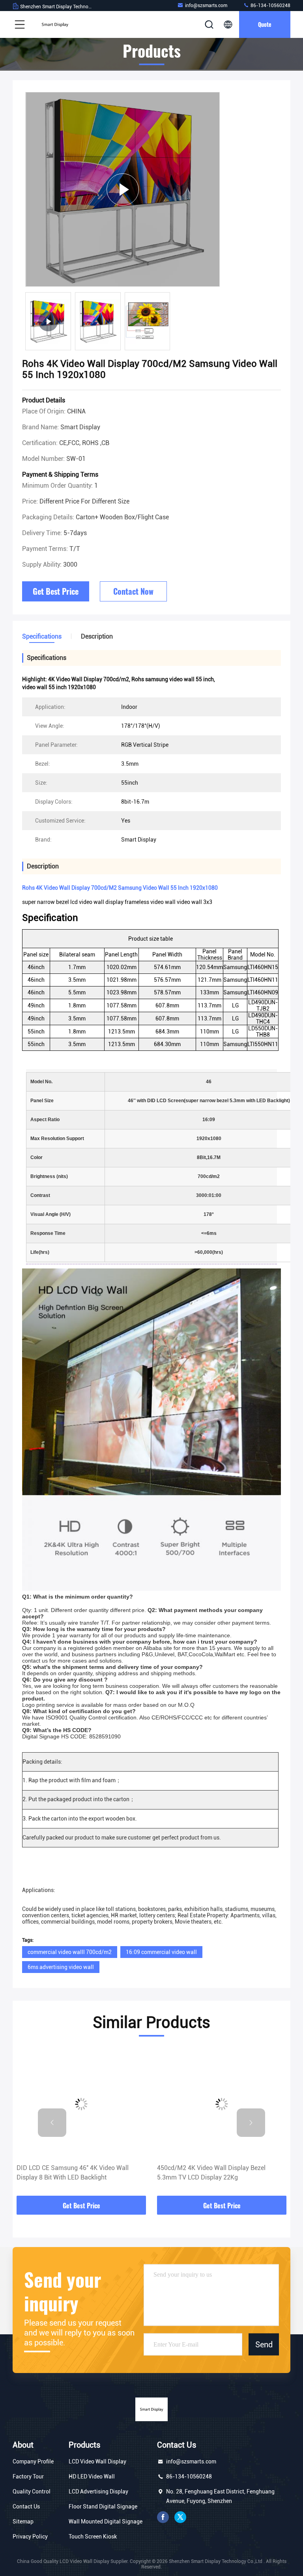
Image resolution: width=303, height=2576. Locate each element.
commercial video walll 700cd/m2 (70, 1952)
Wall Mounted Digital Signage (106, 2522)
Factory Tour (28, 2476)
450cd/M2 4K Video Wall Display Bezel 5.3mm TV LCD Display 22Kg (73, 2173)
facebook (163, 2517)
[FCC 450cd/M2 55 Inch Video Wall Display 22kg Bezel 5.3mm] (224, 2104)
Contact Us (26, 2506)
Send (264, 2345)
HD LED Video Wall (92, 2476)
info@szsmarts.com (206, 6)
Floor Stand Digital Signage (103, 2506)
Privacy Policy (30, 2537)
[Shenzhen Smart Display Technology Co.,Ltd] (55, 24)
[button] (52, 2123)
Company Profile (33, 2461)
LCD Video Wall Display (97, 2461)
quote (265, 24)
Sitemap (23, 2522)
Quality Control (32, 2491)
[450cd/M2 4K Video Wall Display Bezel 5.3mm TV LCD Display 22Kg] (84, 2104)
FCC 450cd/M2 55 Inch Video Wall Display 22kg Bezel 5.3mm (219, 2173)
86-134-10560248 (270, 6)
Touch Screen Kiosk (93, 2537)
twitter (180, 2517)
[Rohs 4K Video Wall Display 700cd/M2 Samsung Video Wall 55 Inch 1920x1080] (123, 189)
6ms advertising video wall (61, 1967)
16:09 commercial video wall (161, 1952)
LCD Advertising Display (98, 2491)
